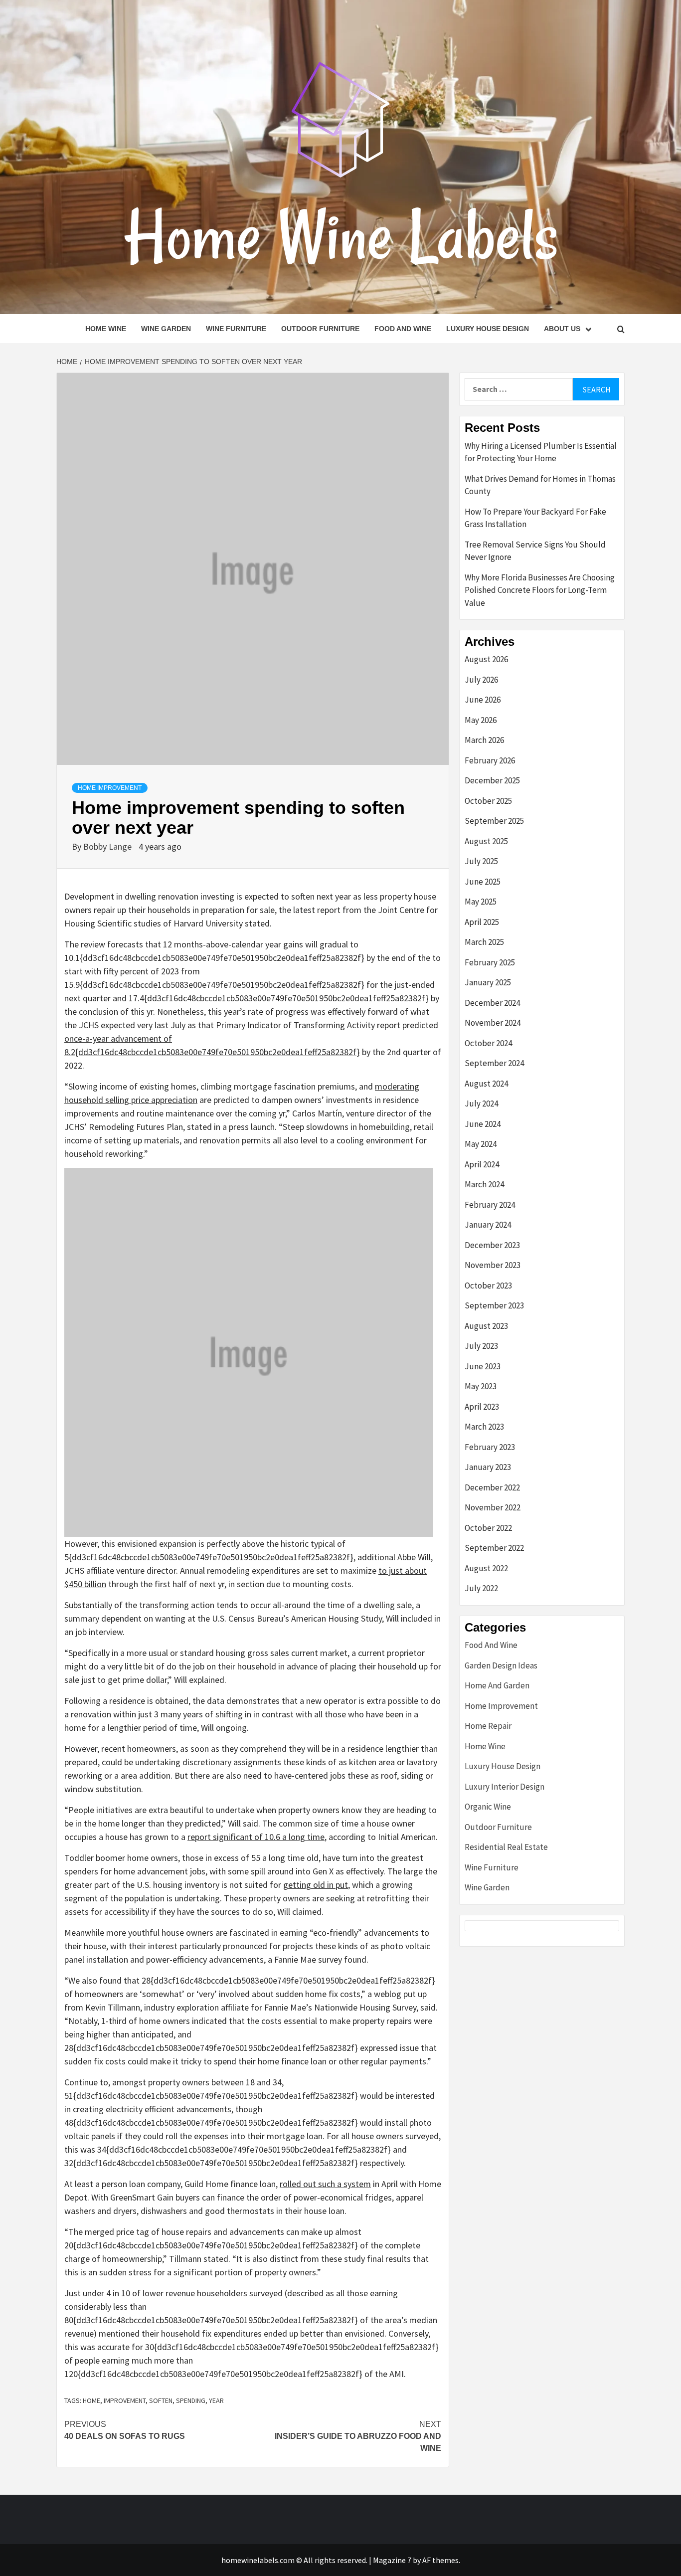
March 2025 (484, 942)
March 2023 (484, 1427)
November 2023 (493, 1265)
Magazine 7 (392, 2560)
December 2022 (492, 1487)
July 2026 (481, 680)
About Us (562, 329)
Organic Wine (488, 1807)
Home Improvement (110, 788)
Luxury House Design (488, 329)
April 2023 (482, 1407)
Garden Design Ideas (501, 1665)
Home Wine (106, 329)
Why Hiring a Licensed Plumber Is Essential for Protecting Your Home (541, 452)
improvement (125, 2400)
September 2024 (494, 1063)
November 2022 (493, 1507)
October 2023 (488, 1286)
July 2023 (481, 1346)
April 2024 (482, 1164)
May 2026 (481, 720)
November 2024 (493, 1023)
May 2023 (481, 1386)
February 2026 (490, 760)
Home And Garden (497, 1685)
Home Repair (488, 1726)
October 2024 (488, 1043)
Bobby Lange (108, 846)
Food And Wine (403, 329)
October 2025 (488, 801)
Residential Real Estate (506, 1847)
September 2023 (494, 1305)
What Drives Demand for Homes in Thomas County (540, 485)
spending (191, 2400)
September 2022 (494, 1548)
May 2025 (481, 902)
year (216, 2400)
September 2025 (494, 821)
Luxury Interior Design (505, 1787)
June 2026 (483, 700)
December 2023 (492, 1245)
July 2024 (481, 1104)
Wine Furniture (236, 329)
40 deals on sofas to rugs (125, 2430)
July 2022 (481, 1588)
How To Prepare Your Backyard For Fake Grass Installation (535, 518)
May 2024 (481, 1144)
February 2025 (490, 962)
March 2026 (484, 740)
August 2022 (486, 1568)
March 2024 (484, 1184)
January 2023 (488, 1467)
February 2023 (490, 1447)
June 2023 (483, 1366)
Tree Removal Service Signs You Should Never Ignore (535, 551)
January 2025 (488, 982)
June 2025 (483, 882)
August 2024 (486, 1084)
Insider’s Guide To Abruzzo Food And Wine (358, 2436)
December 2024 (492, 1003)
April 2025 (482, 922)
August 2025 (486, 841)
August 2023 (486, 1326)
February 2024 (490, 1205)
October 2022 (488, 1528)
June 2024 (483, 1124)
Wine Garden (166, 329)
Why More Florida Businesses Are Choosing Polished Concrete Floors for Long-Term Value (540, 590)
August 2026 (486, 659)
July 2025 (481, 861)
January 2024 (488, 1225)
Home (91, 2400)
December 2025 (492, 780)
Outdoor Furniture (320, 329)
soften (161, 2400)
